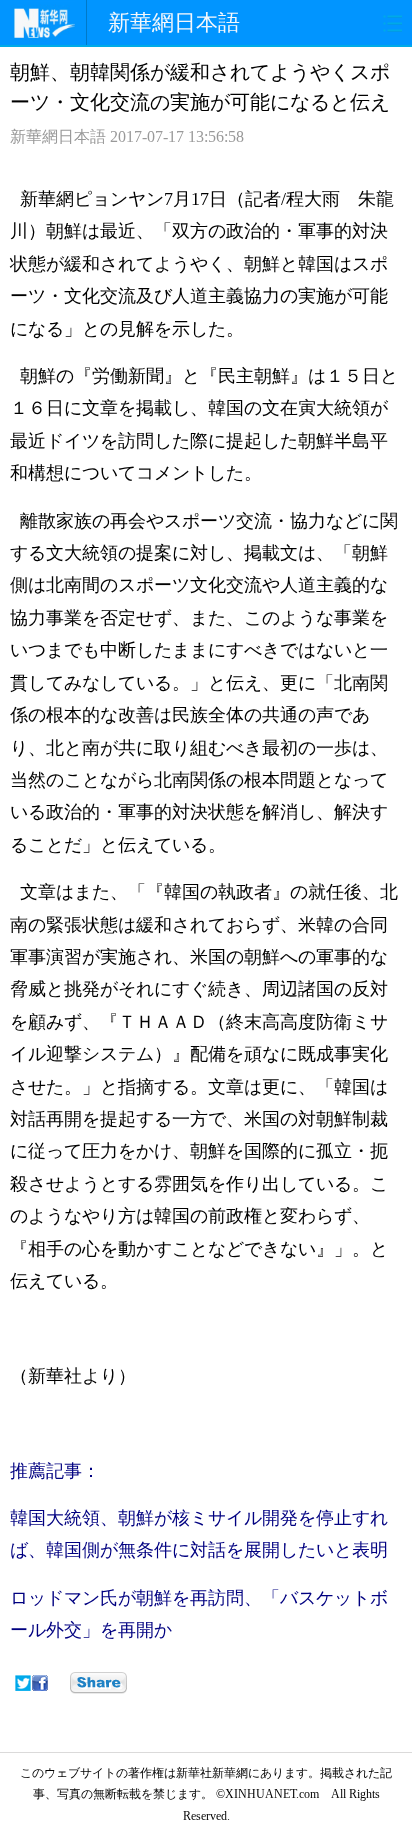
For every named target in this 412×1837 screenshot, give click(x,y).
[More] (98, 1683)
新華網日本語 (174, 22)
